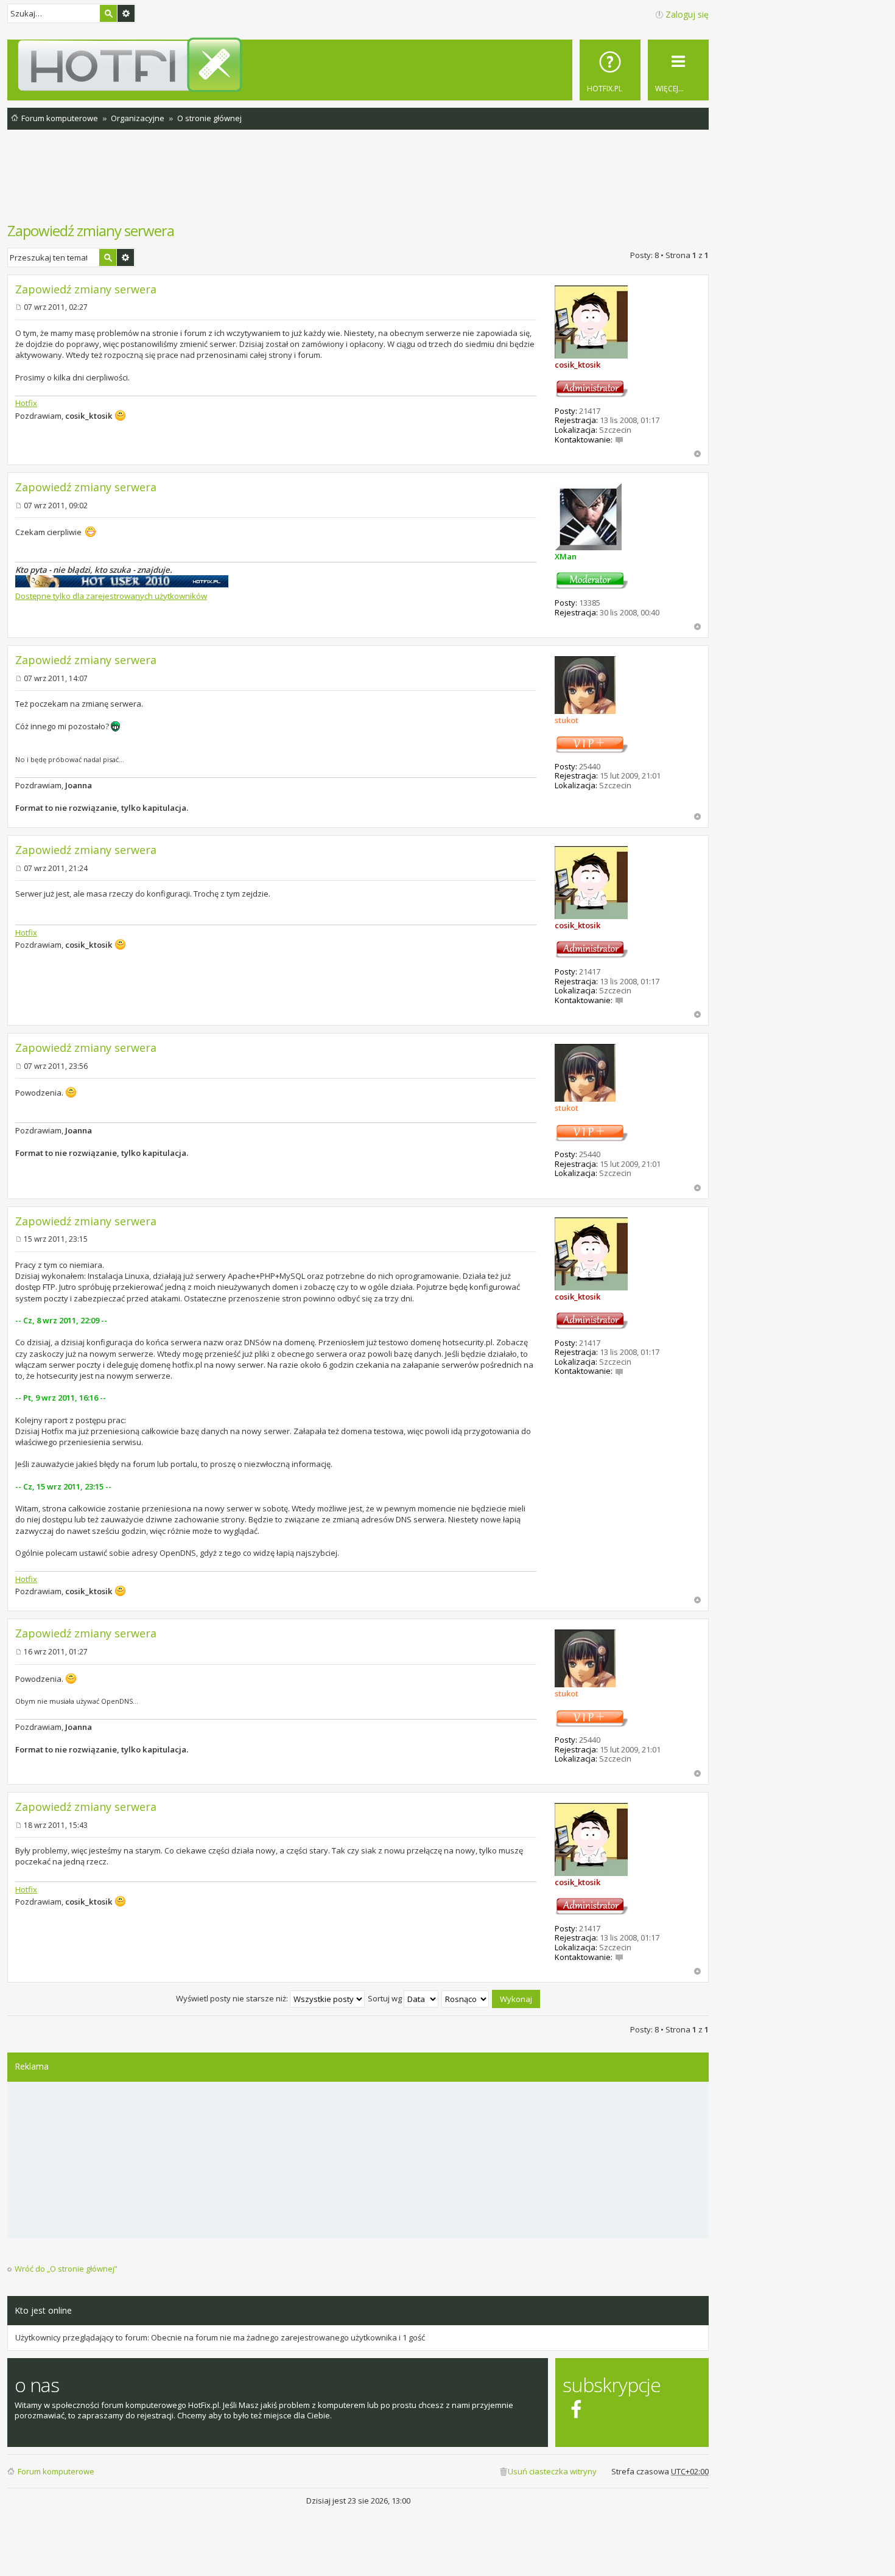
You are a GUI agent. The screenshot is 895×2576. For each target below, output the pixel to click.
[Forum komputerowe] (360, 65)
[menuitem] (610, 70)
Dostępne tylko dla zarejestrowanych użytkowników (111, 596)
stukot (567, 720)
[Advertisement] (358, 182)
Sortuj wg (386, 1998)
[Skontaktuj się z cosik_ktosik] (619, 439)
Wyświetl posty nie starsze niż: (233, 1998)
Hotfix (26, 403)
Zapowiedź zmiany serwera (91, 230)
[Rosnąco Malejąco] (466, 1998)
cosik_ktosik (577, 365)
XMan (566, 556)
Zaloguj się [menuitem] (687, 14)
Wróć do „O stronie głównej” (66, 2269)
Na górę (697, 454)
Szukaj (108, 13)
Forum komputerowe (56, 2471)
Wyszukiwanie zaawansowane (126, 13)
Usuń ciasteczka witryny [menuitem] (552, 2471)
